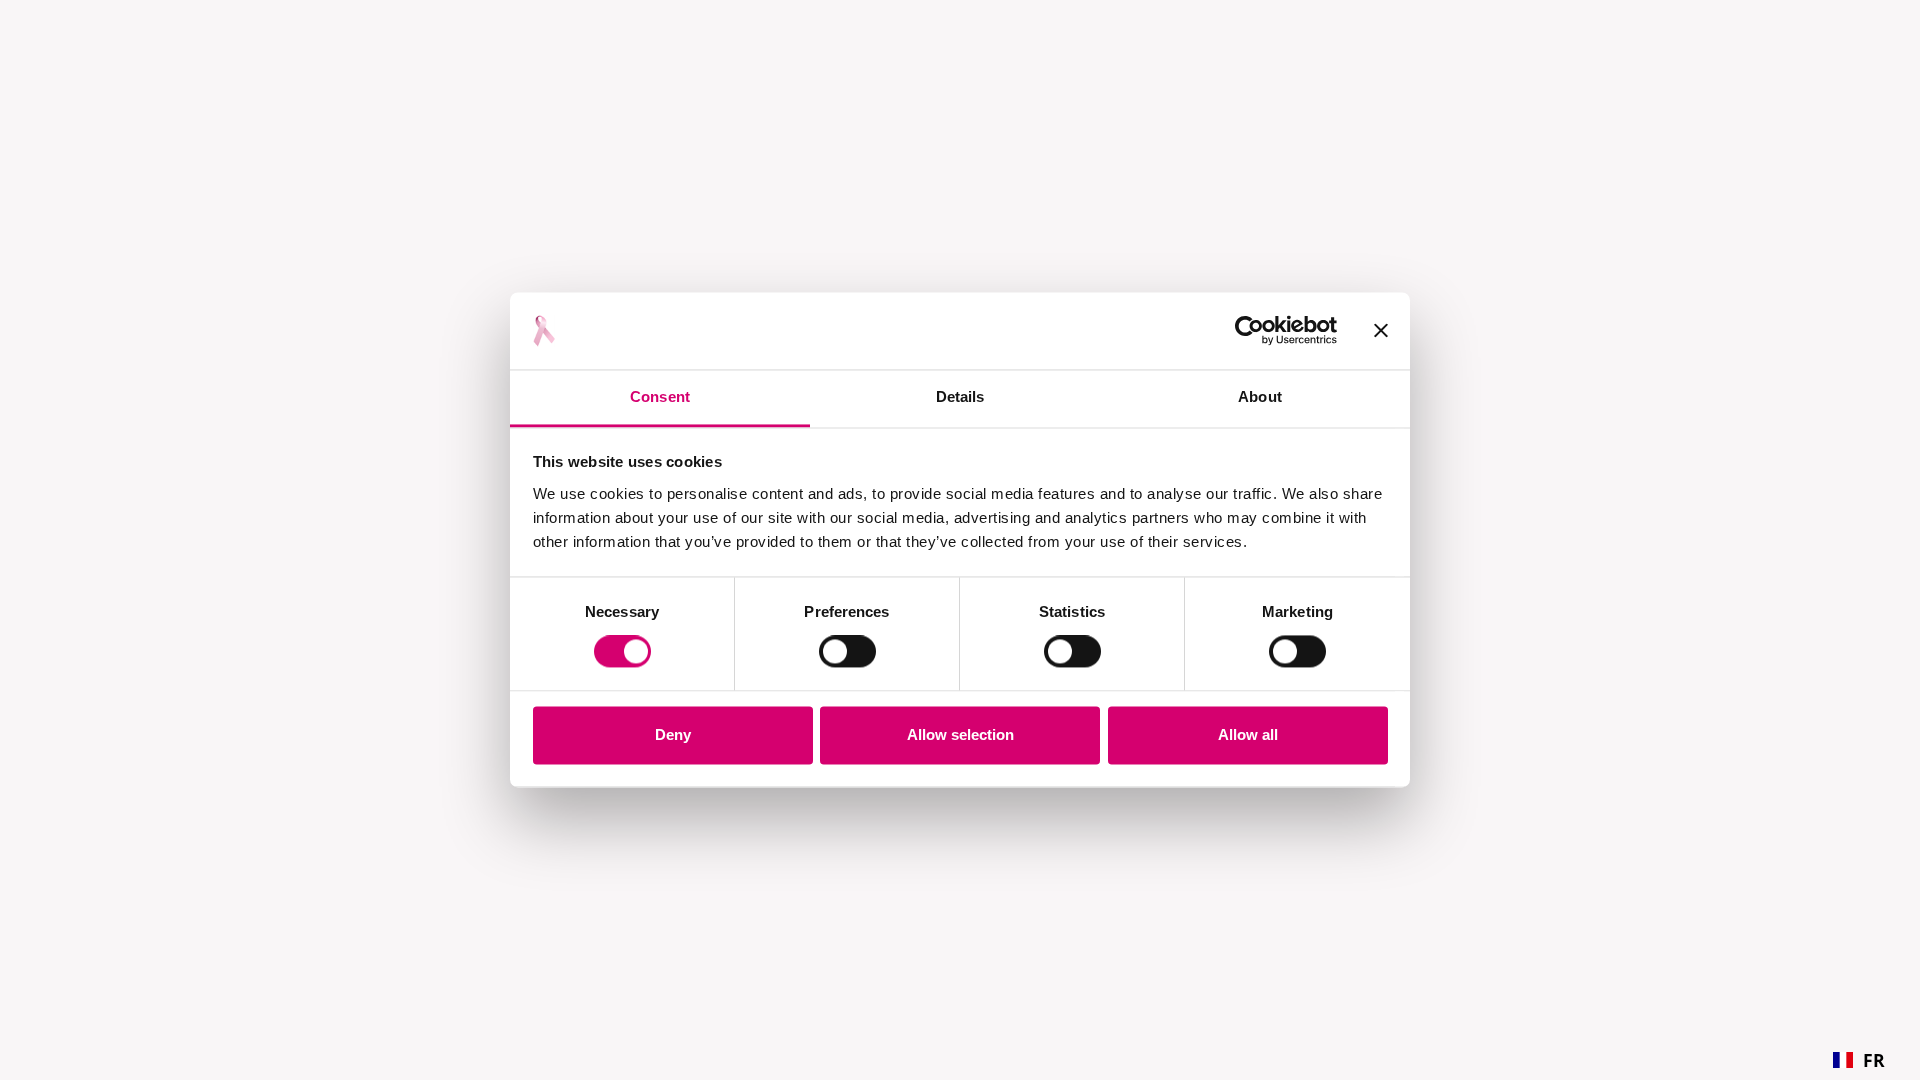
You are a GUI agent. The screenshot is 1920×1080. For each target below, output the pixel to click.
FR (1874, 1060)
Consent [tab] (660, 396)
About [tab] (1260, 396)
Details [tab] (960, 396)
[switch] (847, 652)
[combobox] (1859, 1060)
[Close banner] (1381, 331)
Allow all (1248, 734)
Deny (673, 734)
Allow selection (960, 734)
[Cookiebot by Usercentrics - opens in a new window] (1249, 331)
